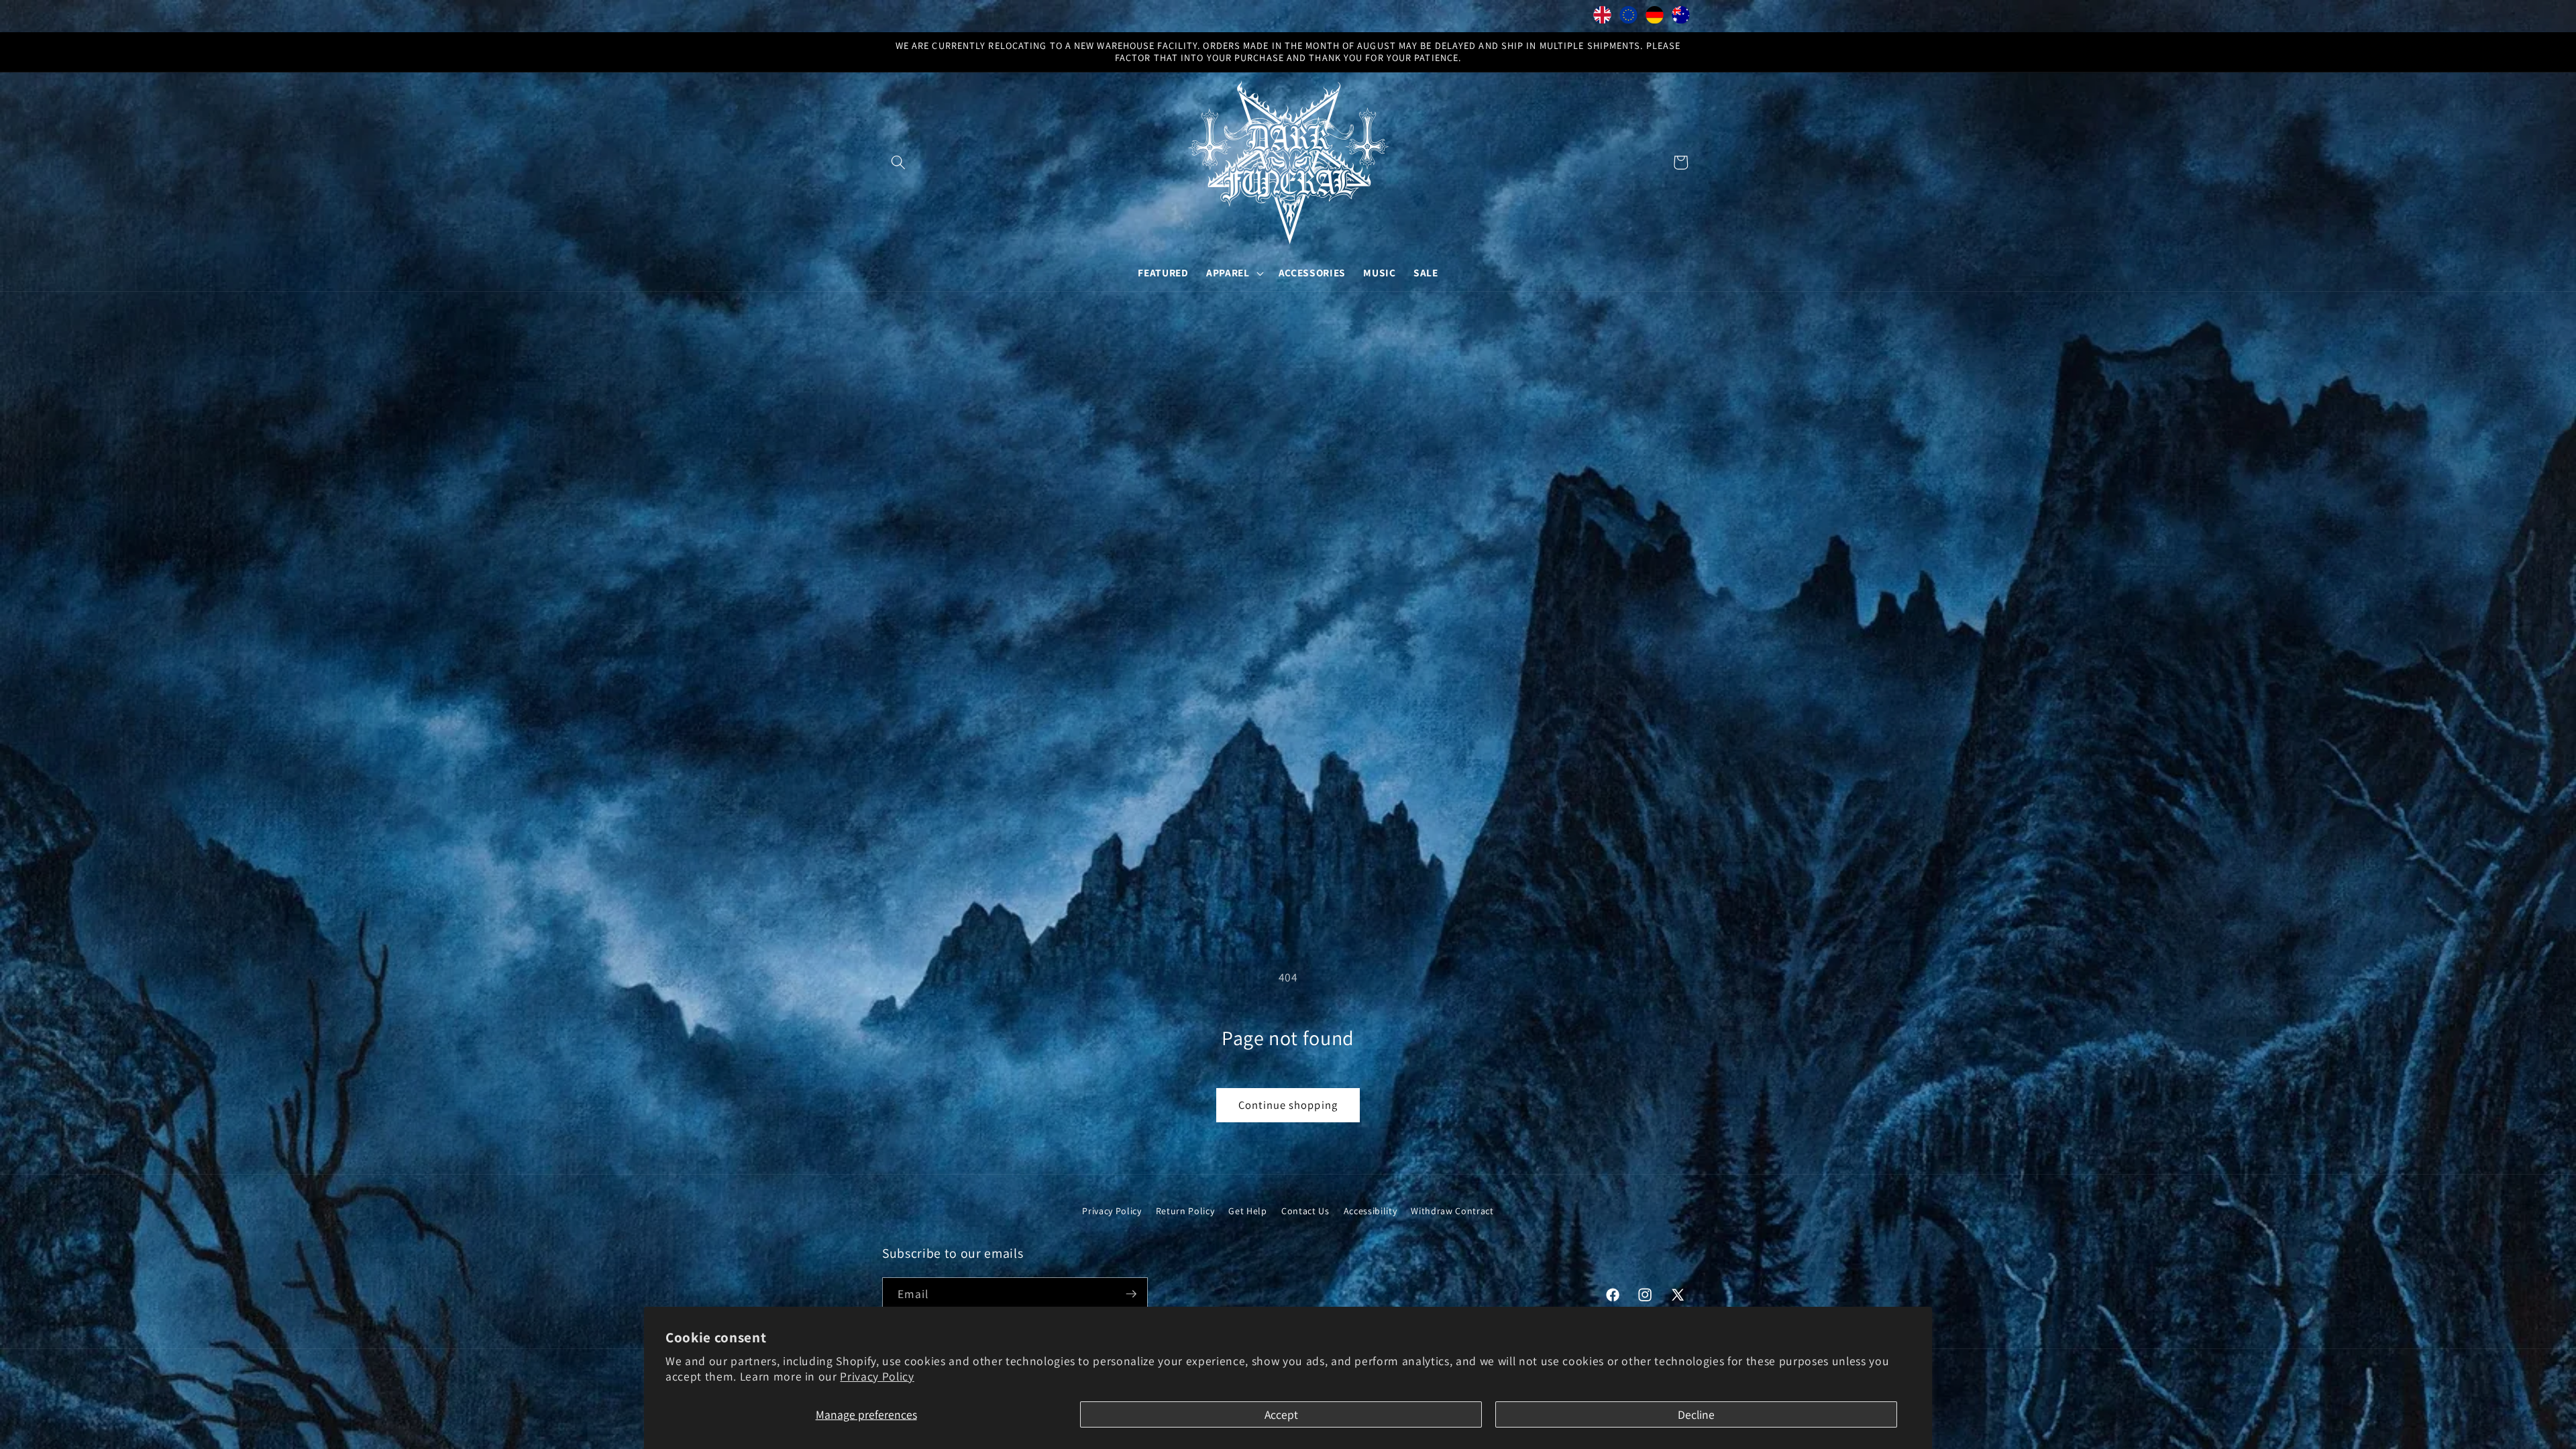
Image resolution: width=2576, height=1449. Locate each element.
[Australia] (1681, 18)
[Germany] (1655, 18)
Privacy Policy (877, 1376)
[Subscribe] (1131, 1294)
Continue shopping (1288, 1105)
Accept (1281, 1414)
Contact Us (1305, 1211)
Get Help (1247, 1211)
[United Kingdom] (1602, 18)
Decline (1696, 1414)
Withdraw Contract (1452, 1211)
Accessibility (1371, 1211)
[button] (898, 162)
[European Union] (1628, 18)
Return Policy (1185, 1211)
